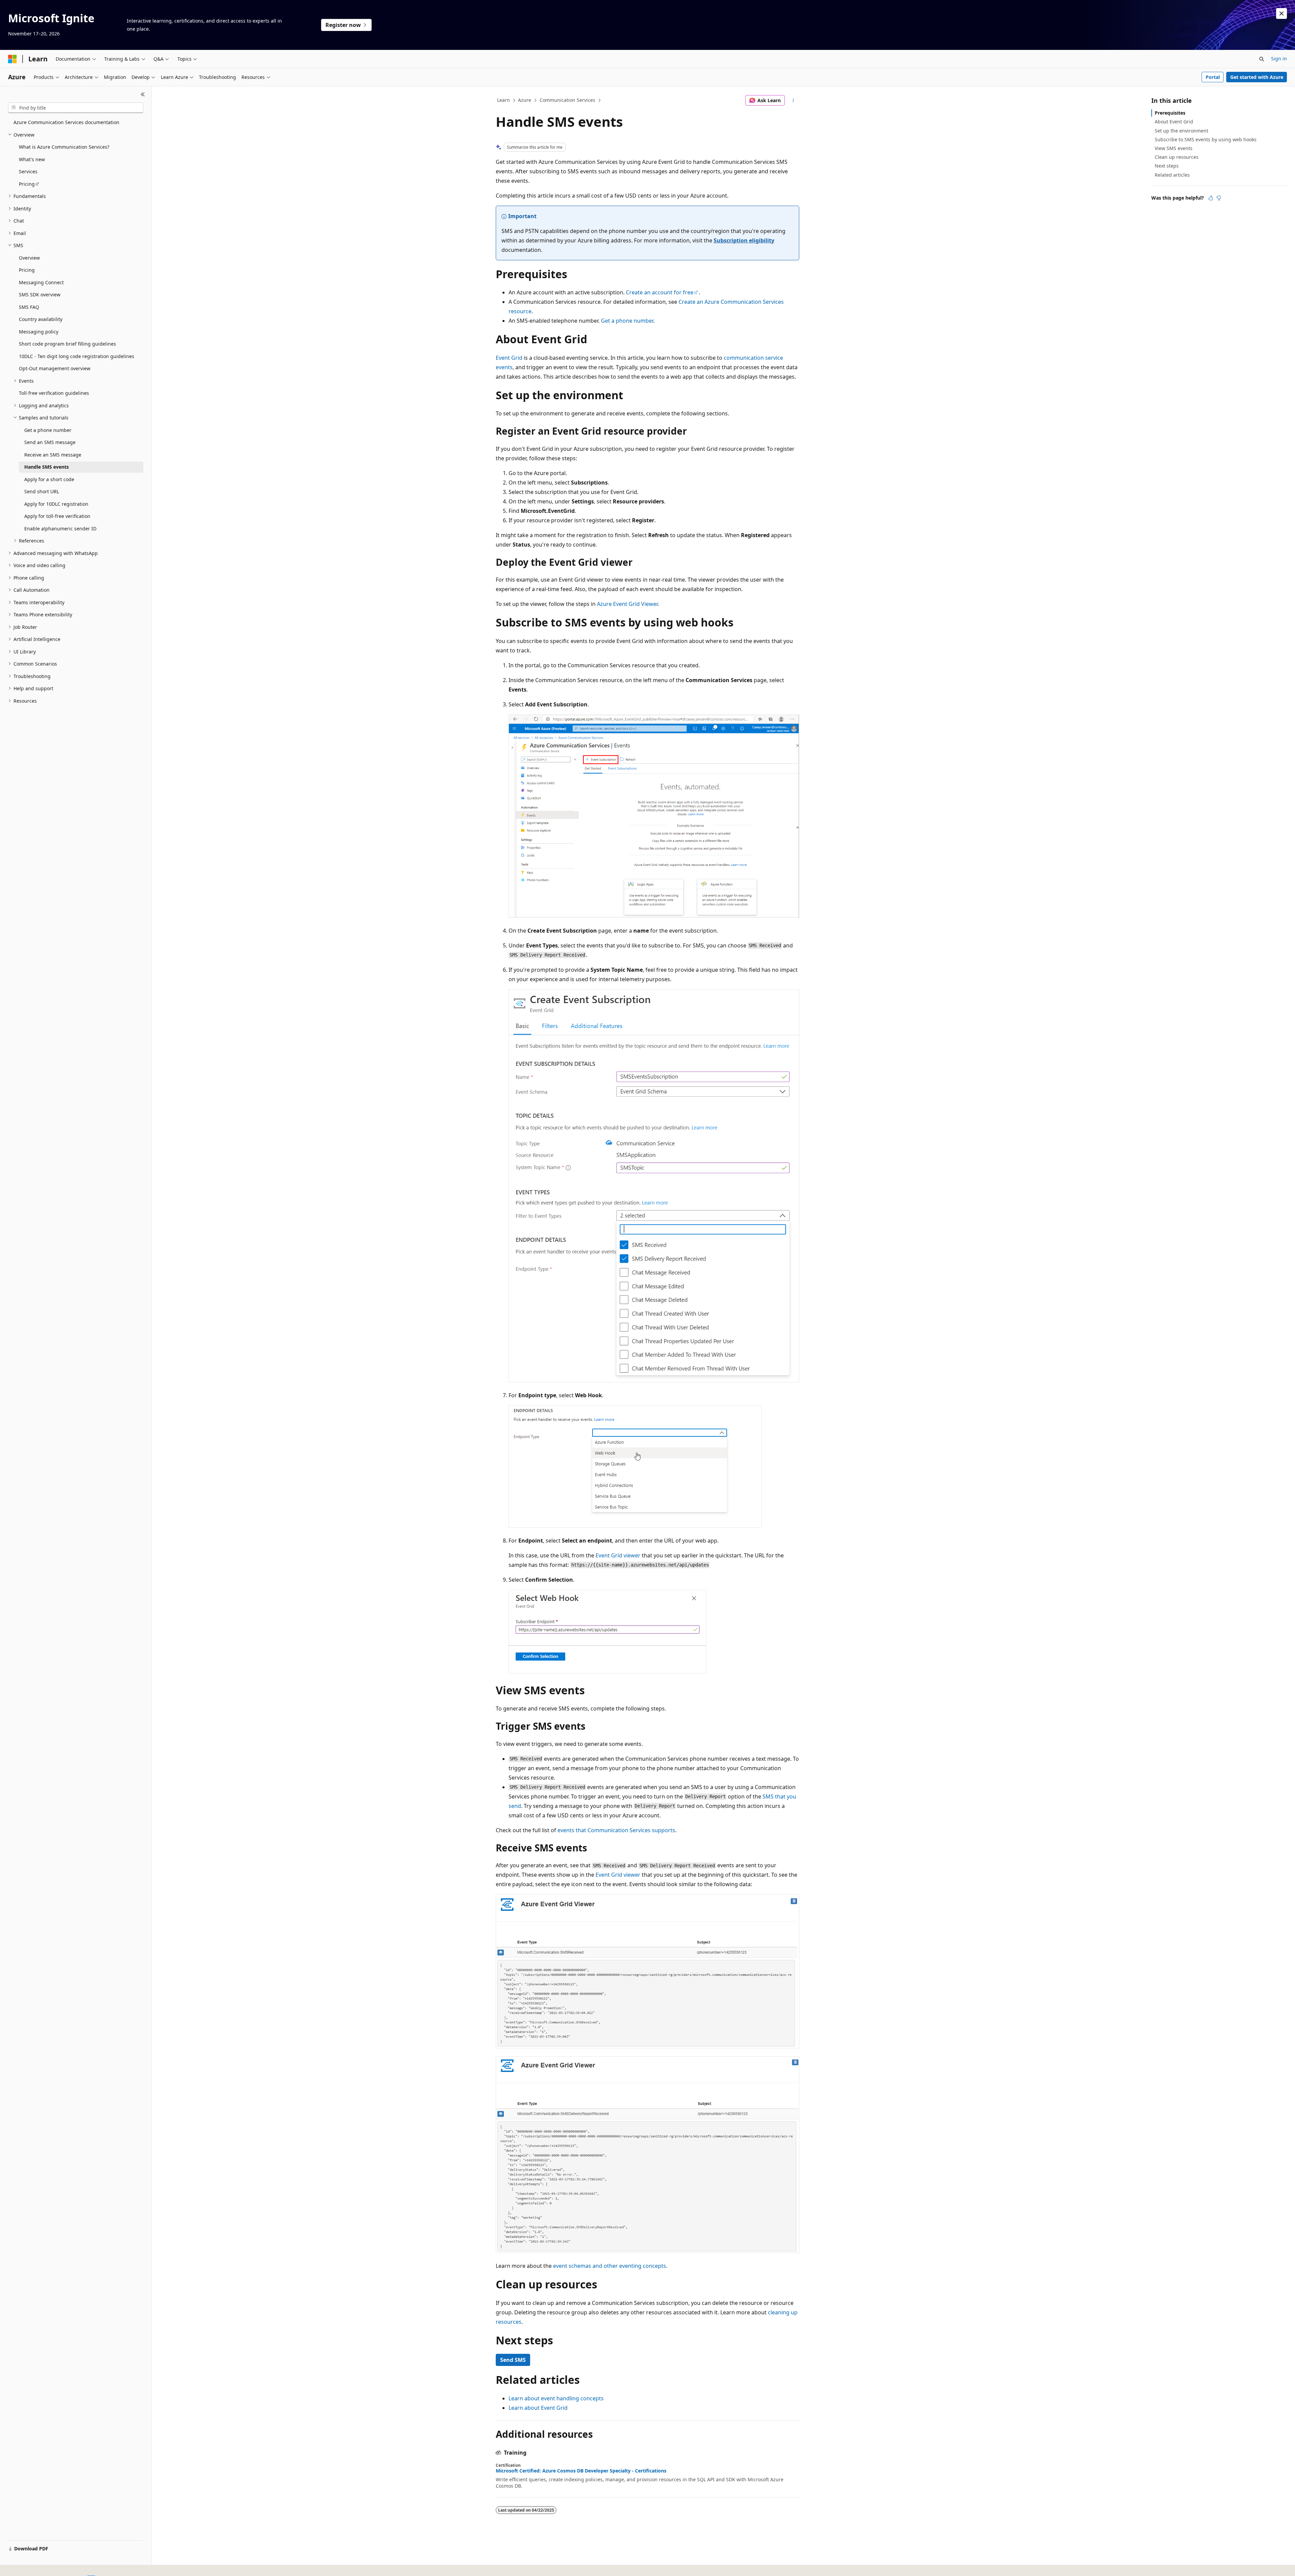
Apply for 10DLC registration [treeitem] (56, 504)
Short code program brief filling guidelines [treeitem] (67, 344)
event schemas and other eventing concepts (610, 2266)
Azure (525, 100)
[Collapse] (143, 94)
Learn (503, 100)
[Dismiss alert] (1282, 13)
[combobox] (76, 108)
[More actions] (793, 100)
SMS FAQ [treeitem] (29, 307)
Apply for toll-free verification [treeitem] (57, 516)
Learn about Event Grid (538, 2408)
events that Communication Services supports (616, 1830)
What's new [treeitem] (32, 159)
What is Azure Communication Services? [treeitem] (64, 147)
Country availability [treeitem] (41, 319)
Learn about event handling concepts (556, 2398)
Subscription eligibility (744, 240)
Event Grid (509, 358)
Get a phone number (627, 321)
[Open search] (1262, 59)
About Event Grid (1174, 122)
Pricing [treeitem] (27, 184)
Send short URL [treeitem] (42, 491)
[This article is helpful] (1211, 198)
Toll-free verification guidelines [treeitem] (54, 393)
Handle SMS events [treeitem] (47, 467)
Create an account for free (660, 292)
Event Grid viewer (618, 1555)
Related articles (1172, 175)
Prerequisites (1170, 113)
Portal (1213, 77)
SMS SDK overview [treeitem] (40, 295)
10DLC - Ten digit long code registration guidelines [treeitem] (77, 356)
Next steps (1167, 166)
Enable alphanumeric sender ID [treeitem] (60, 529)
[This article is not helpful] (1219, 198)
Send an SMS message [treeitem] (50, 442)
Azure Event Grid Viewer (627, 604)
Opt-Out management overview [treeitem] (55, 368)
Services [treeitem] (28, 171)
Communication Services (567, 100)
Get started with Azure (1257, 77)
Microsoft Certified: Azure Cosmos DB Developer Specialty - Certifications (581, 2471)
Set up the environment (1182, 131)
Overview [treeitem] (29, 258)
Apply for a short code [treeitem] (49, 479)
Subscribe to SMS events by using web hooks (1206, 139)
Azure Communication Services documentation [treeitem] (66, 122)
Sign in (1279, 58)
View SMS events (1174, 148)
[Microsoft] (12, 59)
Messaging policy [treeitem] (39, 332)
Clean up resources (1177, 157)
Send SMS (513, 2360)
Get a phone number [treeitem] (48, 430)
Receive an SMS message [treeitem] (53, 455)
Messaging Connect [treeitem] (41, 282)
